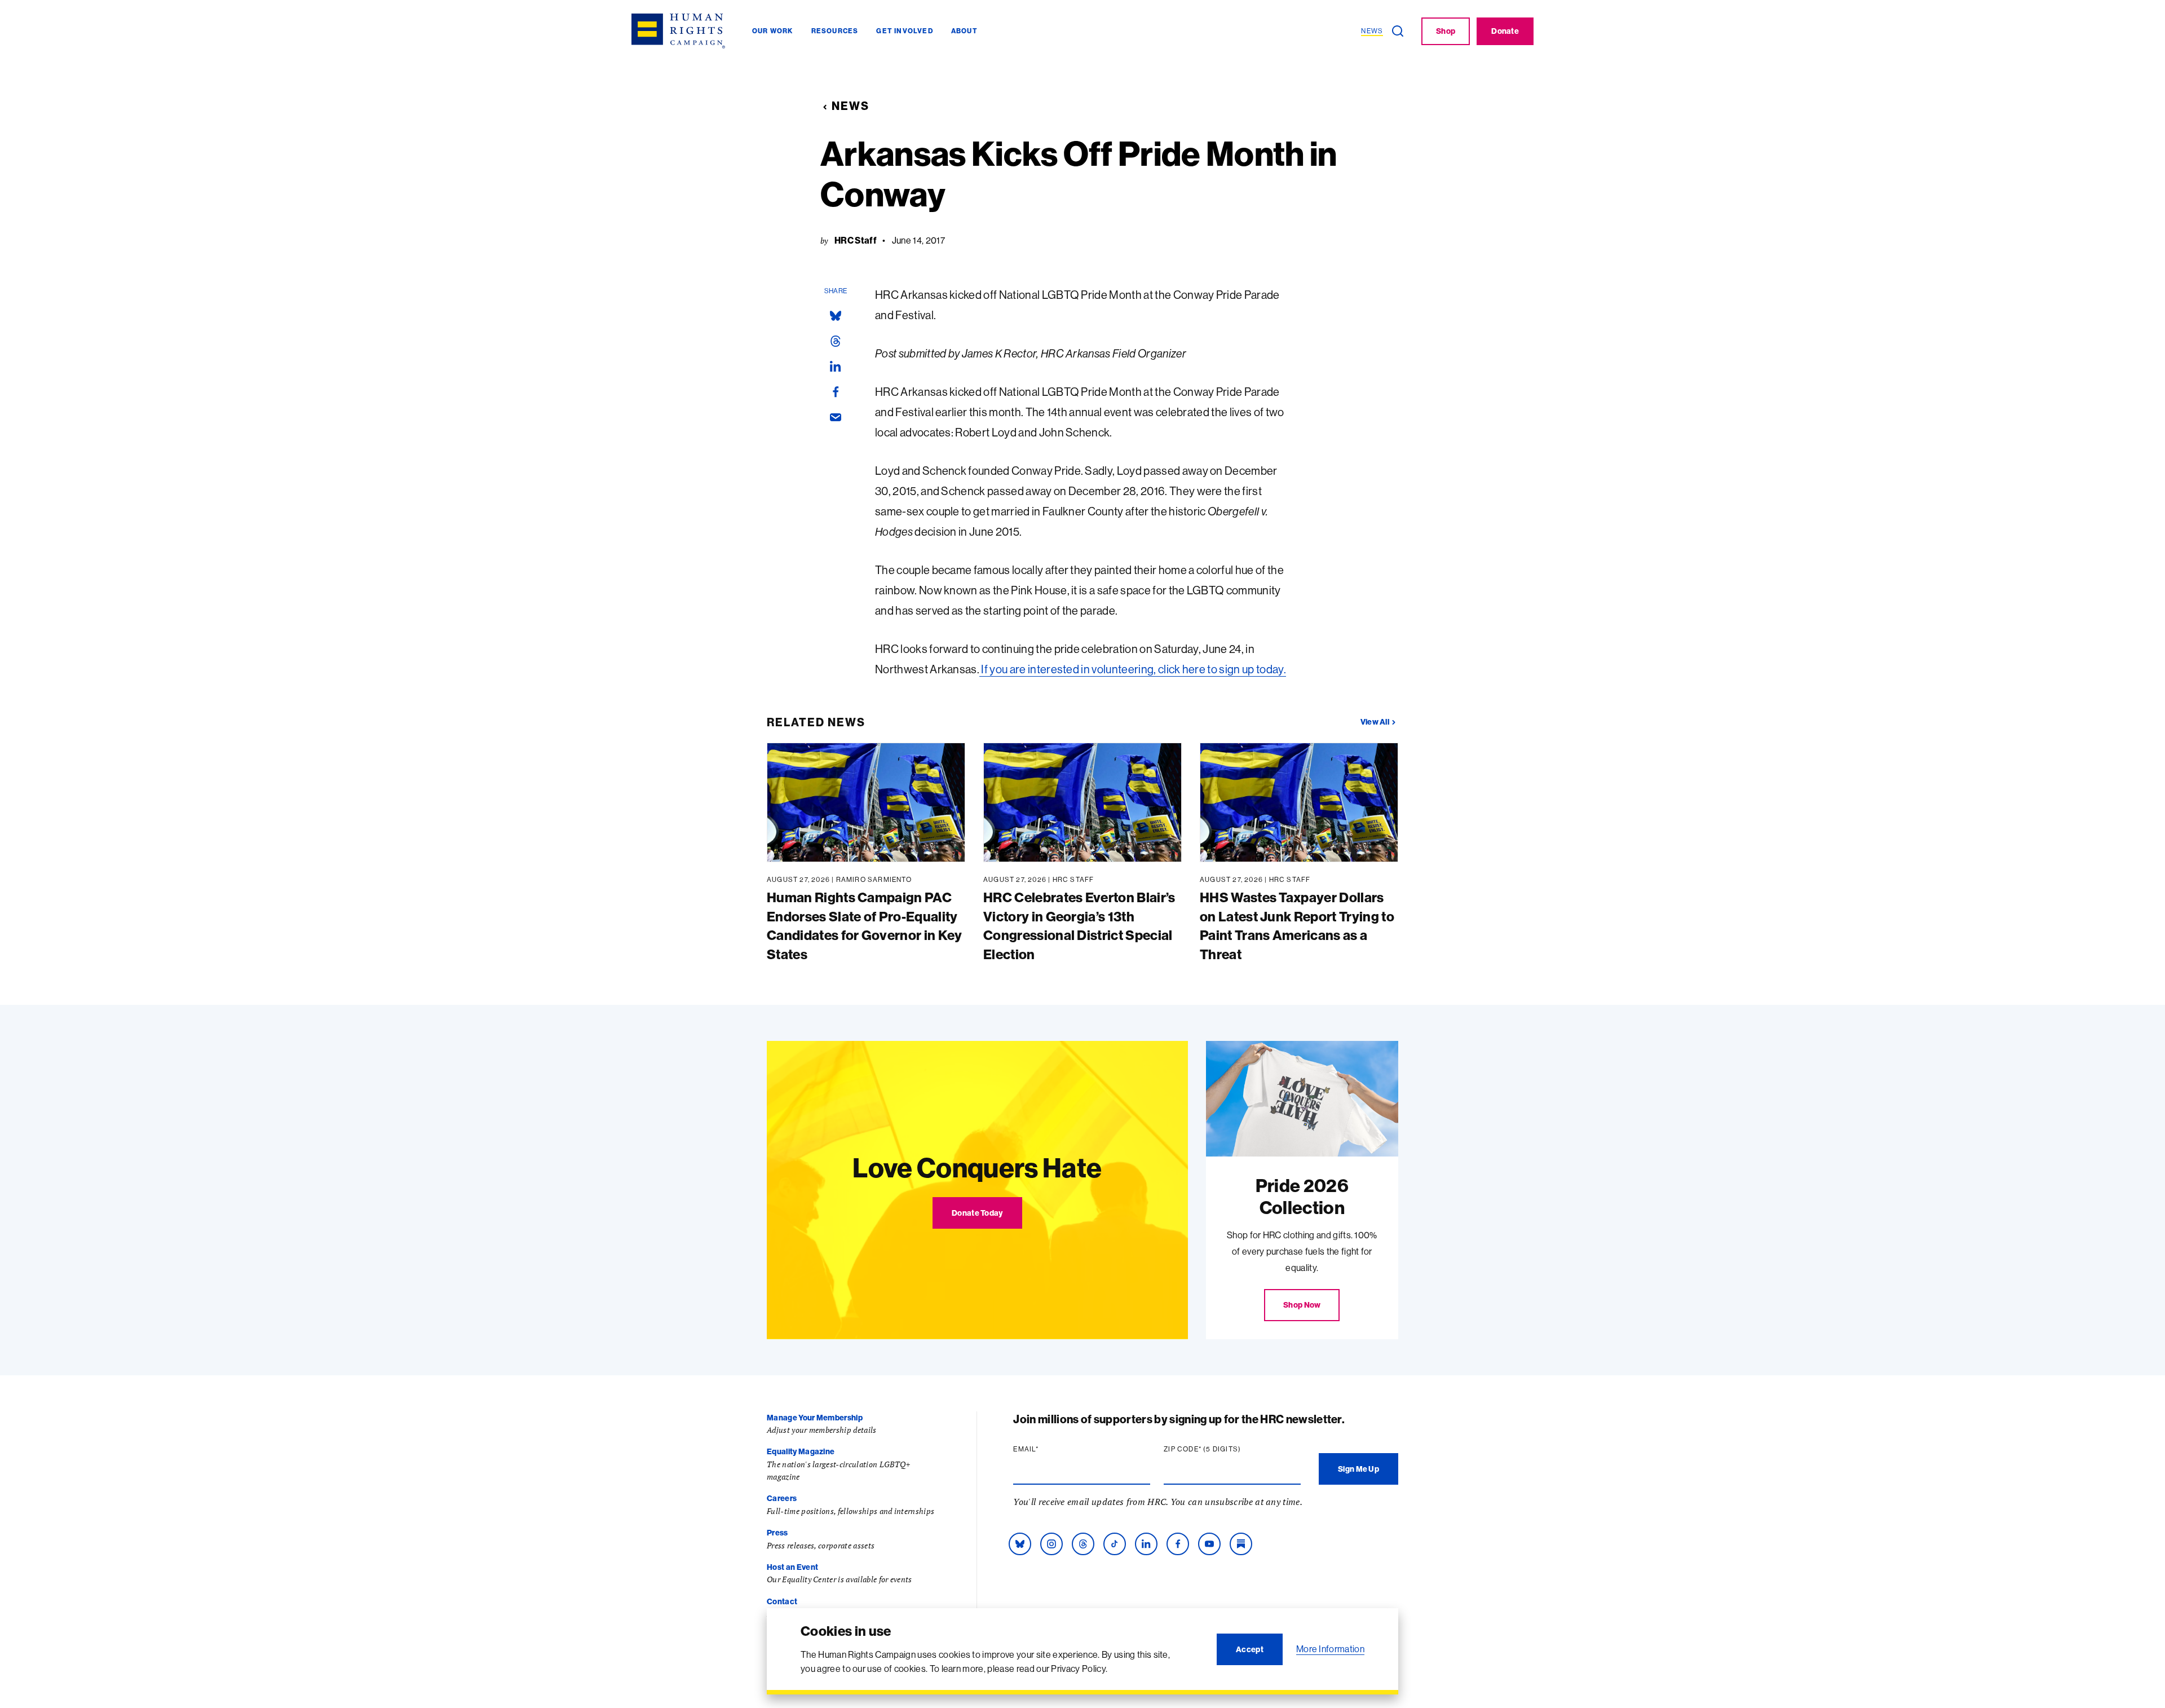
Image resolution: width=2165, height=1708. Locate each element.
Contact (782, 1601)
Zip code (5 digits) (1224, 1449)
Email (1048, 1449)
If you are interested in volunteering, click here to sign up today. (1133, 669)
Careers (782, 1498)
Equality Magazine (801, 1451)
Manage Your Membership (815, 1418)
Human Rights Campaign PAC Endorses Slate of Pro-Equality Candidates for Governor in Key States (865, 926)
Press (777, 1533)
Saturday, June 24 (1198, 649)
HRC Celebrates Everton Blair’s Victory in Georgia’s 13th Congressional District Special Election (1079, 926)
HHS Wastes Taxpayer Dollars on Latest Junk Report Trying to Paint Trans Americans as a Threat (1297, 926)
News (850, 106)
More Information (1330, 1649)
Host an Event (792, 1567)
